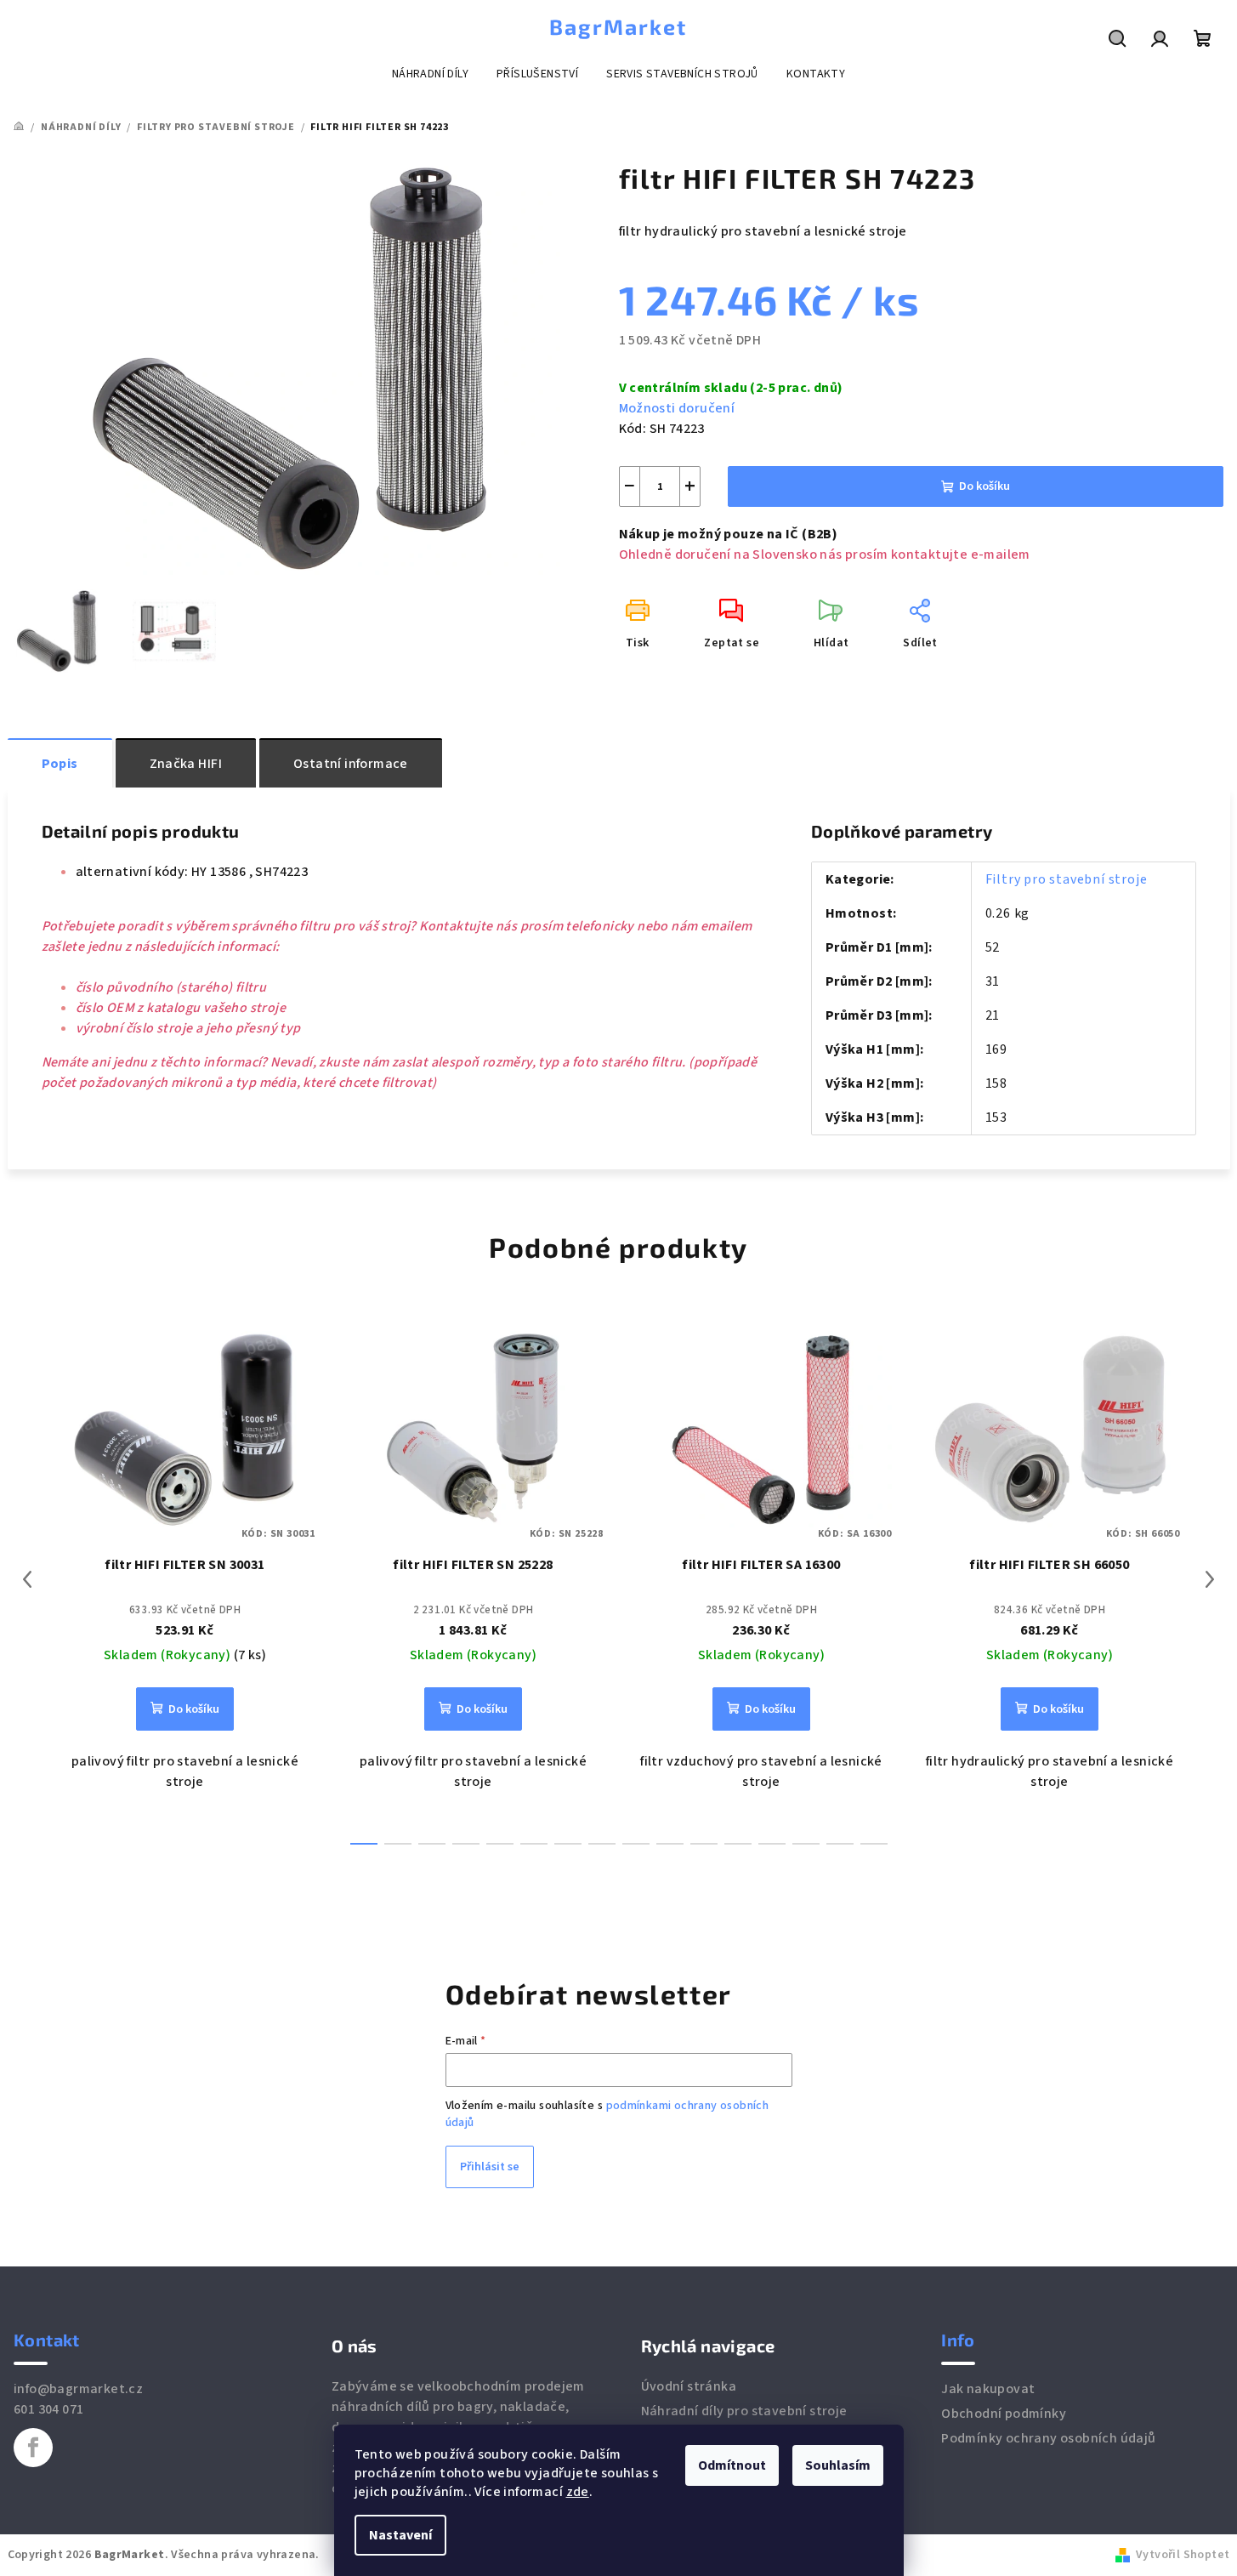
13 (806, 1844)
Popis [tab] (60, 764)
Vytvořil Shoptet (1183, 2555)
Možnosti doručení (677, 408)
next (1210, 1579)
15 (874, 1844)
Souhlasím (838, 2465)
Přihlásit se (490, 2167)
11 (738, 1844)
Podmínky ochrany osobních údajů (1048, 2438)
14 (840, 1844)
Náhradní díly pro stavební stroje (744, 2411)
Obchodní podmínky (1004, 2414)
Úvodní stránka (689, 2386)
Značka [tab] (186, 764)
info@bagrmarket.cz (78, 2389)
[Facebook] (33, 2448)
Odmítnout (732, 2465)
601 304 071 (48, 2409)
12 (772, 1844)
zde (578, 2492)
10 (704, 1844)
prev (27, 1579)
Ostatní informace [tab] (351, 764)
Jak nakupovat (988, 2389)
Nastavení (400, 2535)
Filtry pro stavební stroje (1067, 879)
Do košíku (984, 486)
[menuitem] (430, 74)
